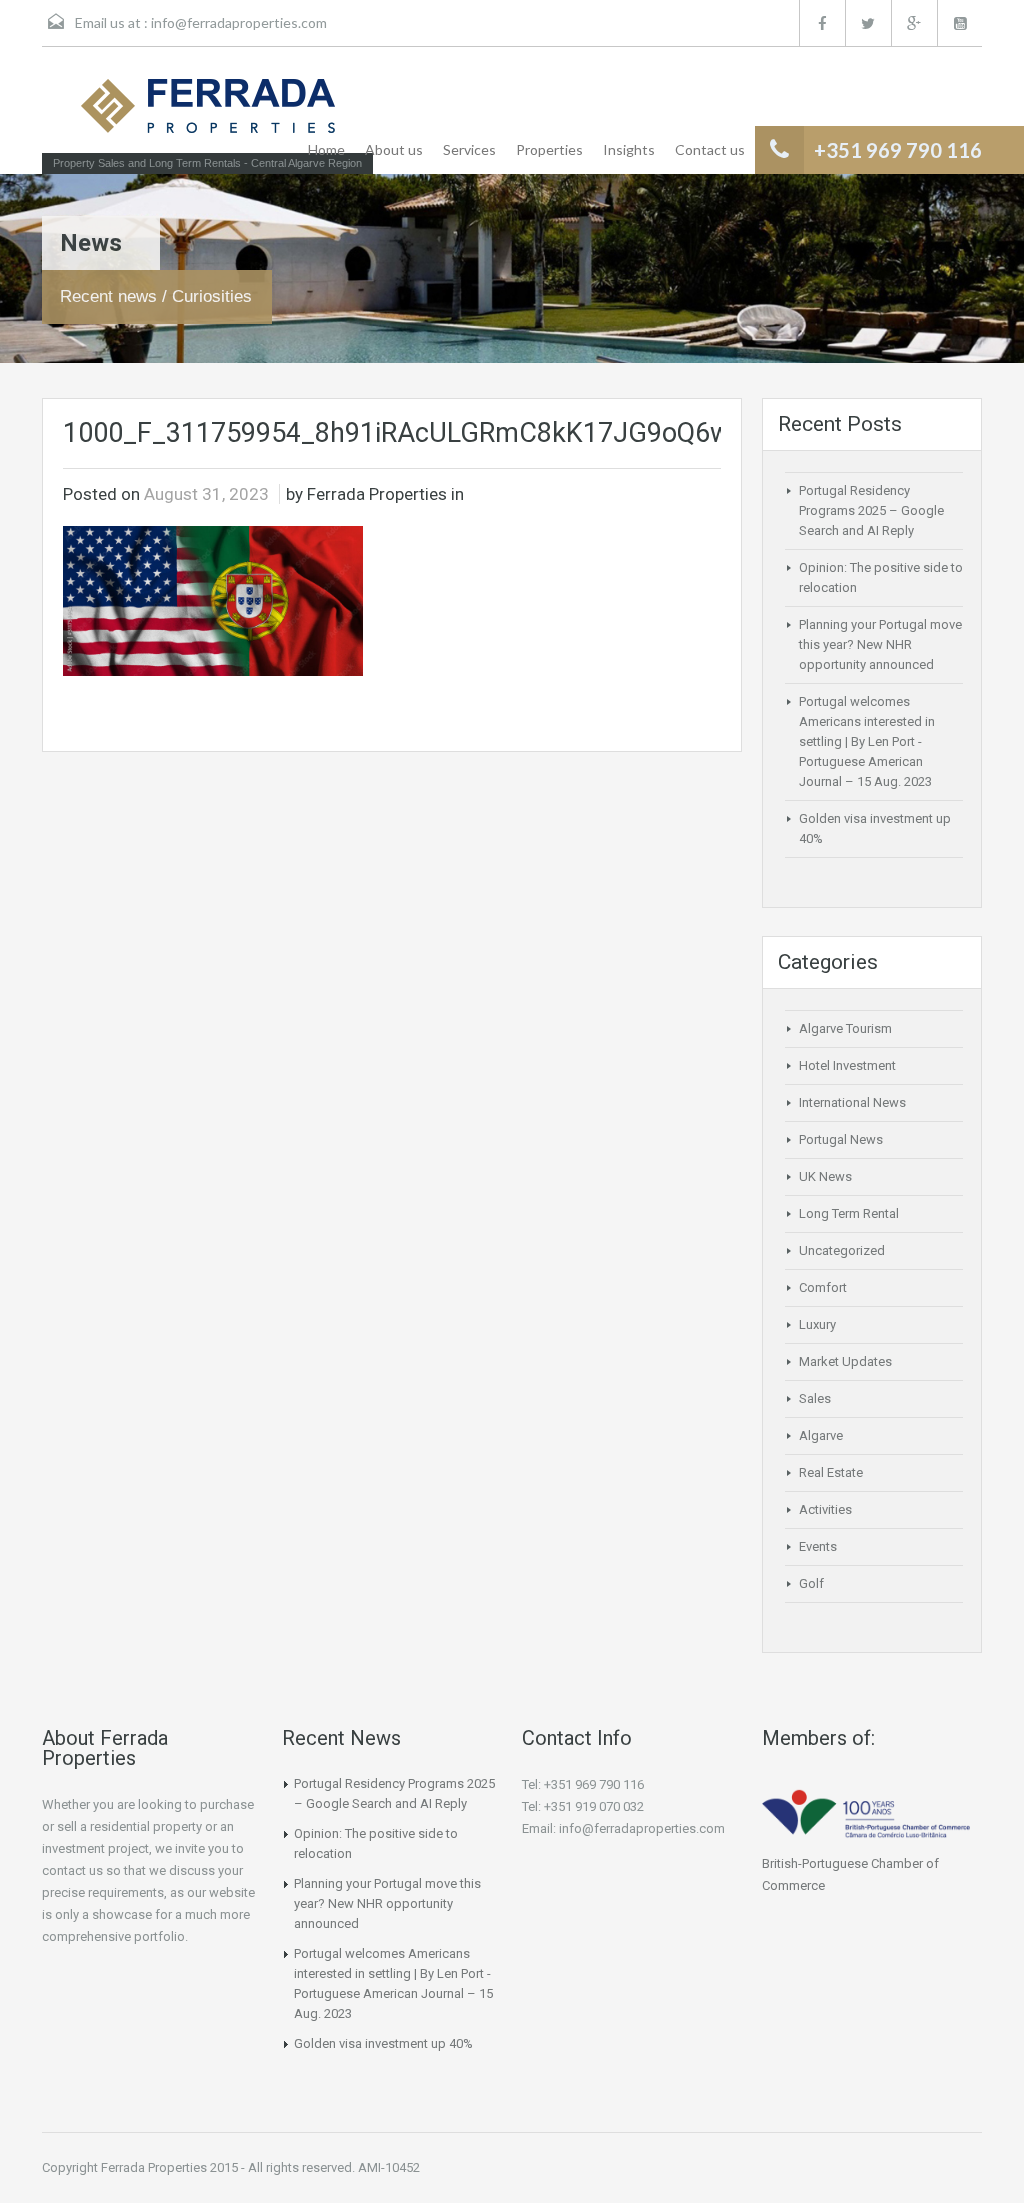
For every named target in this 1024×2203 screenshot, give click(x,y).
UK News (825, 1176)
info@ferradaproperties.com (239, 22)
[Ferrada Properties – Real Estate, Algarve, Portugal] (208, 112)
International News (852, 1102)
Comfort (823, 1287)
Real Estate (831, 1472)
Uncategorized (842, 1250)
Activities (825, 1509)
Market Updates (845, 1361)
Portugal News (841, 1139)
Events (818, 1546)
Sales (815, 1398)
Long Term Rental (849, 1213)
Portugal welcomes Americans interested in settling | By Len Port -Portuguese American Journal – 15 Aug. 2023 (867, 741)
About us (394, 149)
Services (469, 149)
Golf (811, 1583)
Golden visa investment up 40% (383, 2043)
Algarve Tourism (845, 1028)
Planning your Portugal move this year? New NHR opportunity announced (880, 644)
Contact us (710, 149)
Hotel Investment (847, 1065)
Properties (549, 149)
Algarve (821, 1435)
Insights (629, 149)
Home (326, 149)
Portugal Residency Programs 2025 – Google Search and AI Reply (871, 510)
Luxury (817, 1324)
